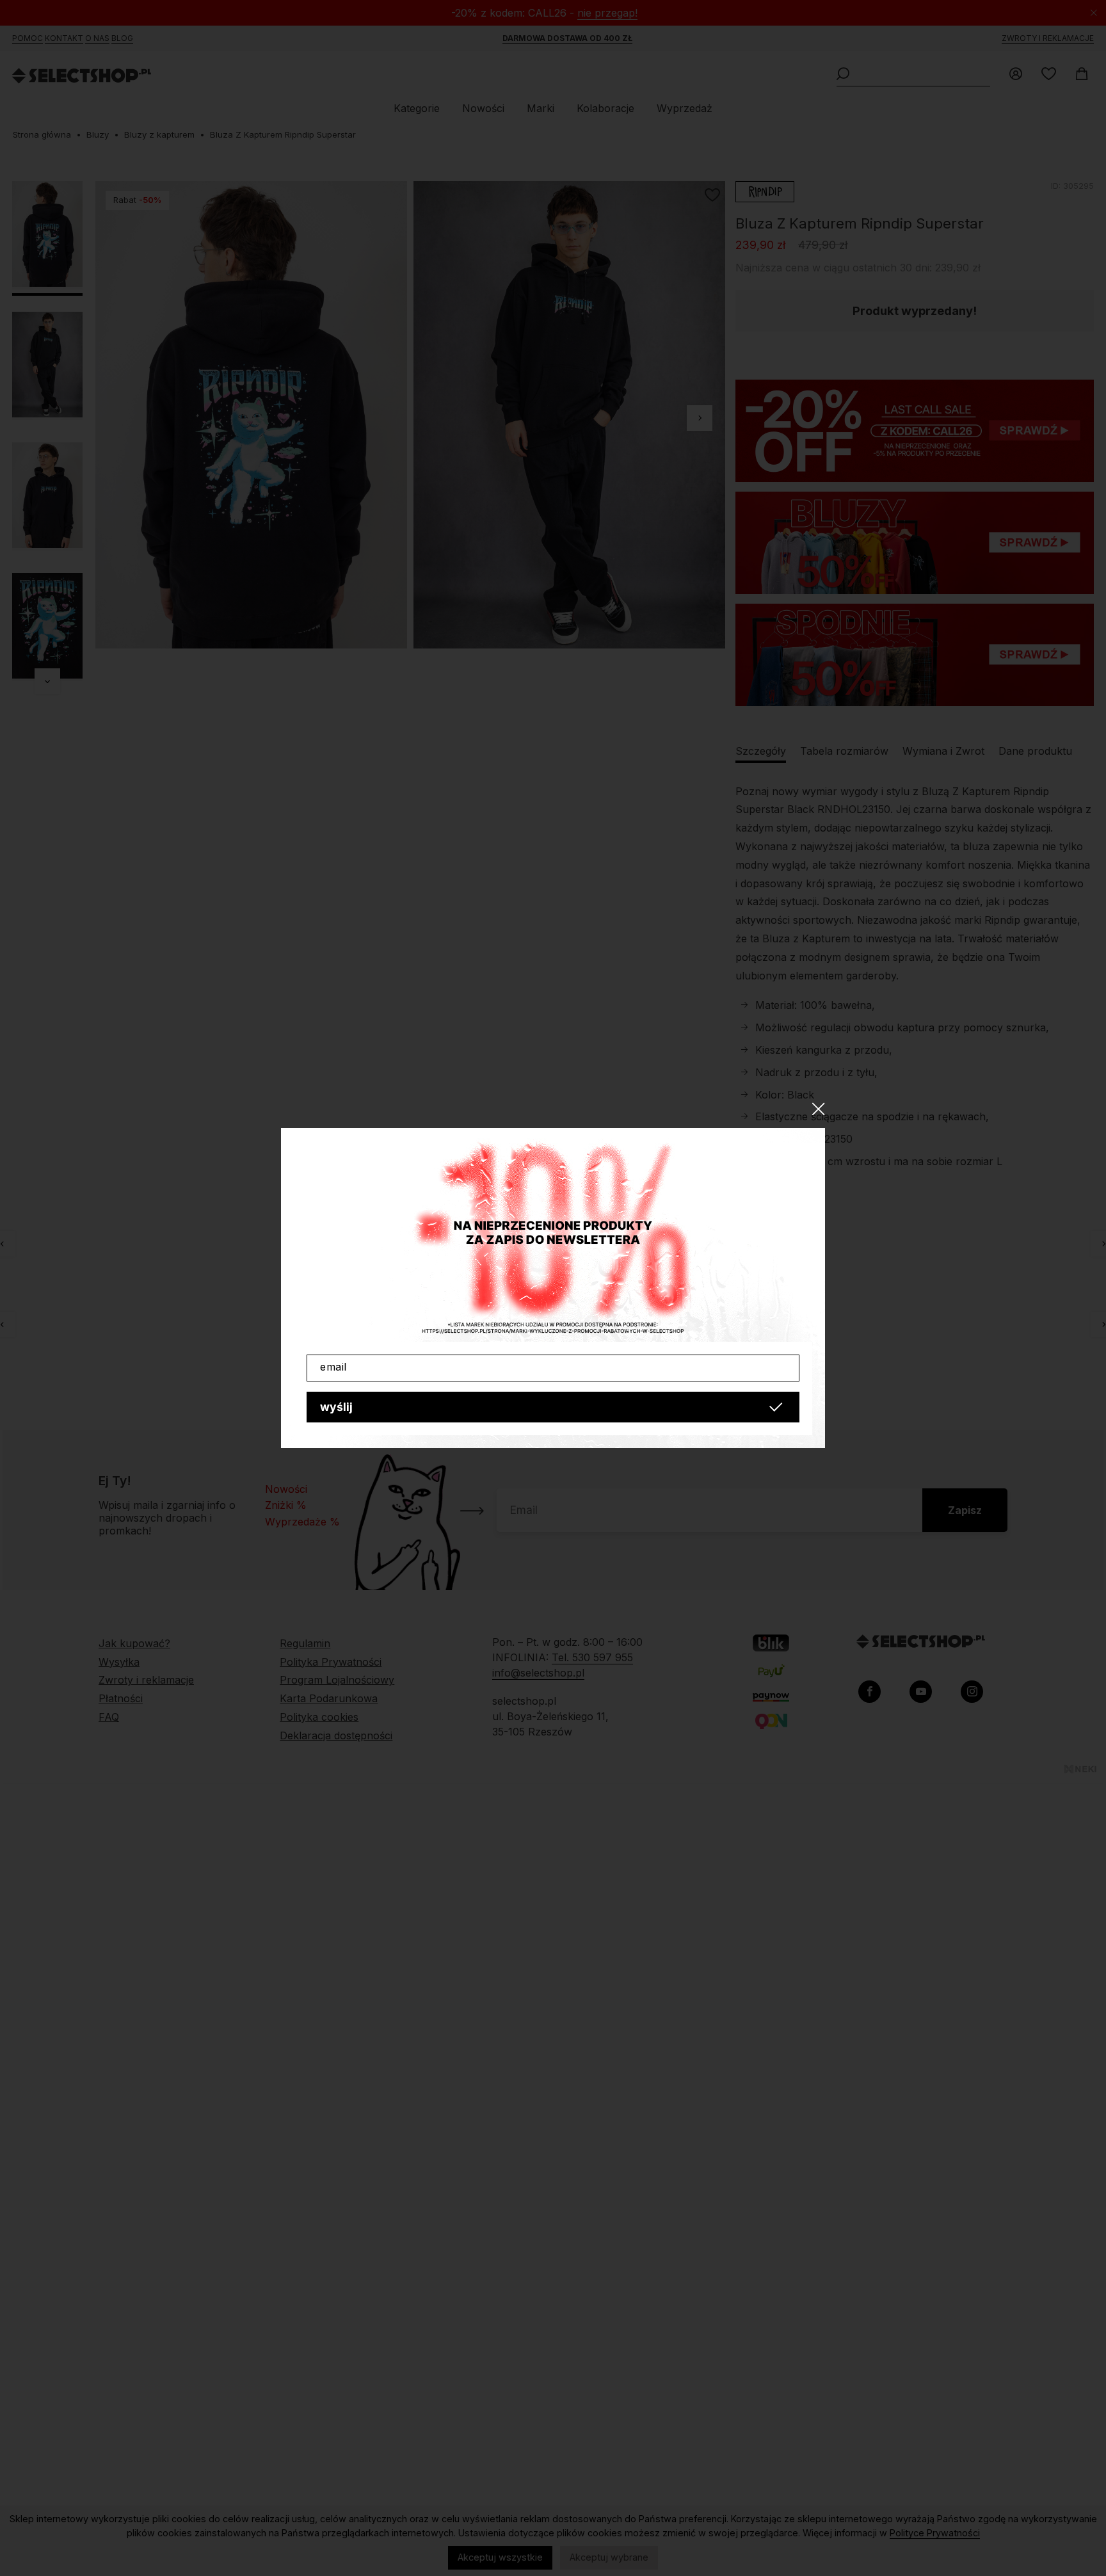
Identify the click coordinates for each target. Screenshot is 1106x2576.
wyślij (336, 1407)
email (333, 1367)
